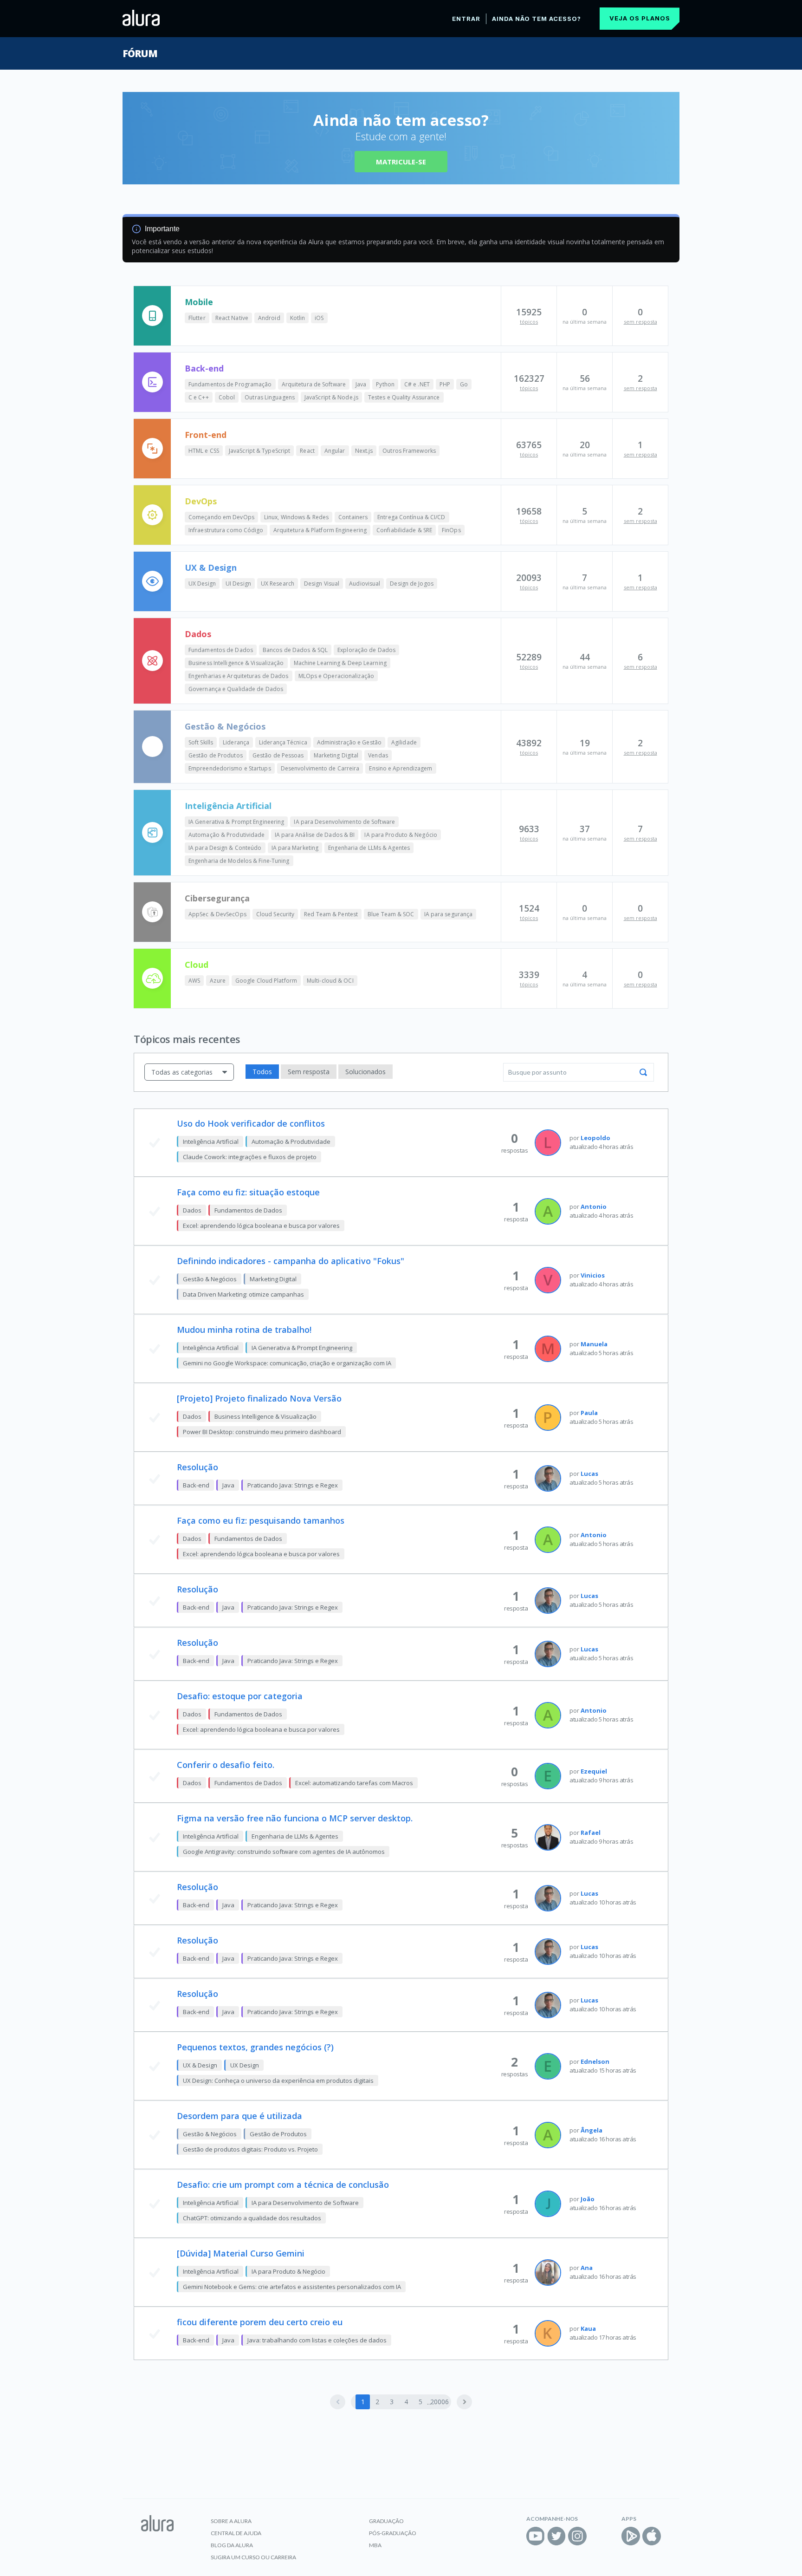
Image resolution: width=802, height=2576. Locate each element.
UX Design (202, 584)
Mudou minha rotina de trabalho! (244, 1330)
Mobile (199, 302)
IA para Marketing (295, 848)
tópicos (529, 322)
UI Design (238, 584)
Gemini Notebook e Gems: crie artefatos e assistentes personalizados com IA (292, 2287)
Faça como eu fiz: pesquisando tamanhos (261, 1520)
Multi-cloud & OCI (330, 981)
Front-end (206, 435)
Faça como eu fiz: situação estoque (248, 1192)
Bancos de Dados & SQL (295, 650)
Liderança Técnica (283, 742)
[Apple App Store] (652, 2536)
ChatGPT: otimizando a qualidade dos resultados (252, 2218)
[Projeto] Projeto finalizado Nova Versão (259, 1398)
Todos (262, 1072)
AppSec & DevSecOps (217, 914)
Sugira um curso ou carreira (253, 2557)
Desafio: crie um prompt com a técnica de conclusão (283, 2185)
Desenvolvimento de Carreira (320, 768)
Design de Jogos (412, 584)
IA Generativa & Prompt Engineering (236, 822)
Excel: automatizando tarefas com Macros (354, 1783)
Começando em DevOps (221, 517)
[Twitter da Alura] (556, 2536)
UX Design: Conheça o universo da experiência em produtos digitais (278, 2080)
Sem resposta (309, 1072)
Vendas (378, 755)
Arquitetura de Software (314, 384)
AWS (194, 981)
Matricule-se (401, 162)
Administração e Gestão (349, 742)
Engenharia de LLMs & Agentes (369, 848)
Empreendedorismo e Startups (230, 768)
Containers (353, 517)
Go (464, 384)
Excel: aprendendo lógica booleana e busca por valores (261, 1226)
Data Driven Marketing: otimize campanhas (243, 1294)
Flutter (197, 318)
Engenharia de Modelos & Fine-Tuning (239, 861)
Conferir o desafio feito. (226, 1765)
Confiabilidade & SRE (404, 530)
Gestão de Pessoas (278, 755)
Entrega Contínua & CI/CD (411, 517)
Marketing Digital (336, 755)
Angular (335, 451)
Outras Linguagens (270, 397)
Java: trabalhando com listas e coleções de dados (317, 2340)
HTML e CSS (204, 451)
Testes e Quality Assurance (404, 397)
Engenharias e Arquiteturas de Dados (239, 676)
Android (269, 318)
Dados (198, 634)
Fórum (140, 53)
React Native (232, 318)
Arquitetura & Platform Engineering (320, 530)
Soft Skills (201, 742)
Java (361, 384)
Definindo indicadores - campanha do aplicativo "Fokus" (291, 1261)
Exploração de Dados (366, 650)
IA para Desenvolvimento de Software (344, 822)
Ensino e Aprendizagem (401, 768)
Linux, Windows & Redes (296, 517)
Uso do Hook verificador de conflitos (251, 1123)
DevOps (201, 501)
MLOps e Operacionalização (336, 676)
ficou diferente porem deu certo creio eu (260, 2322)
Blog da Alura (232, 2545)
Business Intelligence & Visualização (236, 663)
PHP (445, 384)
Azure (218, 981)
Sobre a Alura (231, 2521)
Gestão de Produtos (216, 755)
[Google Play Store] (631, 2536)
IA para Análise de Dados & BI (315, 835)
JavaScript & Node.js (331, 397)
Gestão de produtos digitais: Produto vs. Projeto (250, 2149)
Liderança (236, 742)
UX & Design (211, 567)
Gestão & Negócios (225, 726)
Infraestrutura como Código (226, 530)
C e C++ (199, 397)
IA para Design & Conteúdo (225, 848)
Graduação (386, 2521)
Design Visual (322, 584)
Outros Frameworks (409, 451)
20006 (439, 2402)
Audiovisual (365, 584)
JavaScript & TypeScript (259, 451)
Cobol (227, 397)
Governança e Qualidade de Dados (236, 689)
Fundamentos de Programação (230, 384)
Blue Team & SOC (391, 914)
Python (385, 384)
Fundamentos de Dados (221, 650)
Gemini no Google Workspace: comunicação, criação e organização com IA (287, 1363)
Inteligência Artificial (228, 806)
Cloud (197, 965)
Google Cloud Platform (266, 981)
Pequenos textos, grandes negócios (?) (255, 2047)
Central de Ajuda (236, 2533)
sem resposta (640, 322)
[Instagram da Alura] (577, 2536)
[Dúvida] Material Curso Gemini (241, 2253)
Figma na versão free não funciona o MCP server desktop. (295, 1818)
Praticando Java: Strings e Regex (293, 1485)
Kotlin (298, 318)
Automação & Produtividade (227, 835)
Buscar (643, 1072)
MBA (375, 2545)
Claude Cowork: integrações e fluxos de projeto (250, 1157)
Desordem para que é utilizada (239, 2116)
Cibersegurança (217, 898)
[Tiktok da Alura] (598, 2536)
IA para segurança (449, 914)
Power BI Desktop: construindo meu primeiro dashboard (262, 1432)
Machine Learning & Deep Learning (340, 663)
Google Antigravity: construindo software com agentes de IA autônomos (284, 1852)
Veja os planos (640, 18)
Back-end (204, 368)
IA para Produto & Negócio (401, 835)
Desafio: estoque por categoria (240, 1696)
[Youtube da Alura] (536, 2536)
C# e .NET (417, 384)
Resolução (197, 1467)
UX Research (278, 584)
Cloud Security (275, 914)
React (307, 451)
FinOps (451, 530)
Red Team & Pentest (331, 914)
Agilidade (404, 742)
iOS (319, 318)
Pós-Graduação (393, 2533)
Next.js (364, 451)
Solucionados (365, 1072)
